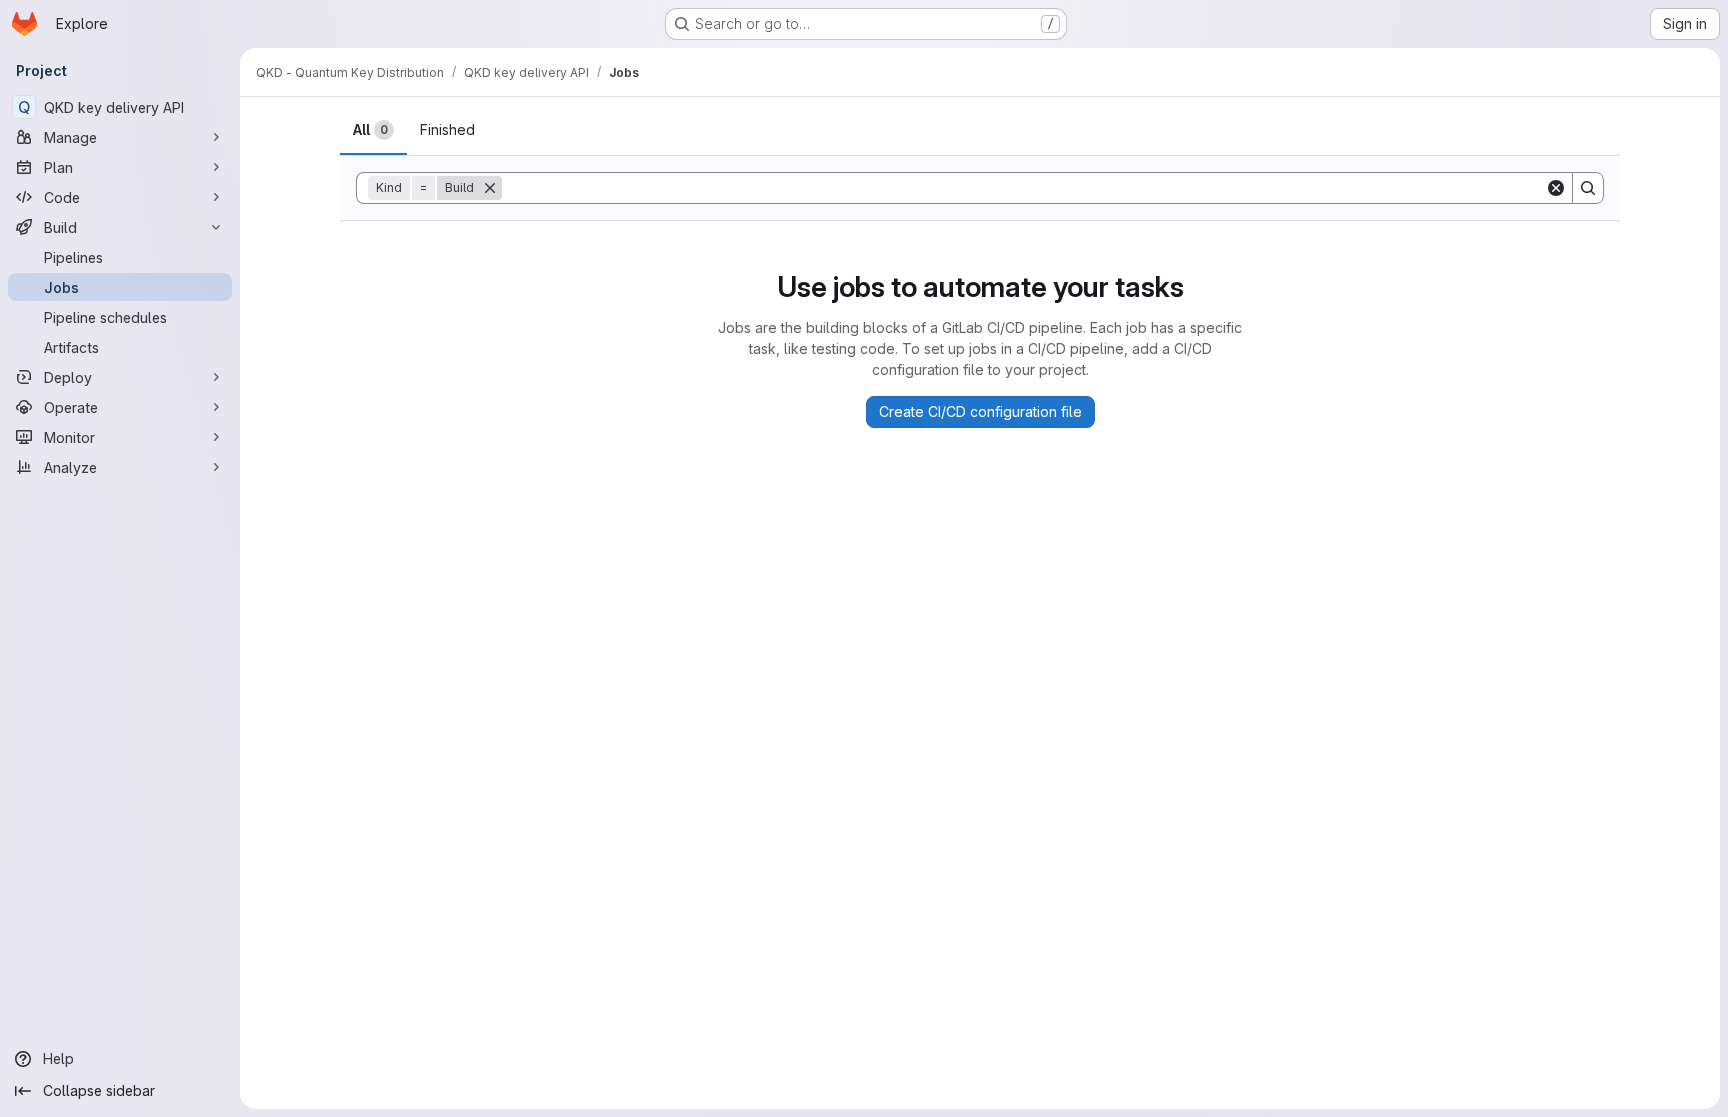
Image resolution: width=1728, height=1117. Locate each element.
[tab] (373, 130)
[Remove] (490, 188)
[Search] (1588, 188)
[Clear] (1556, 188)
